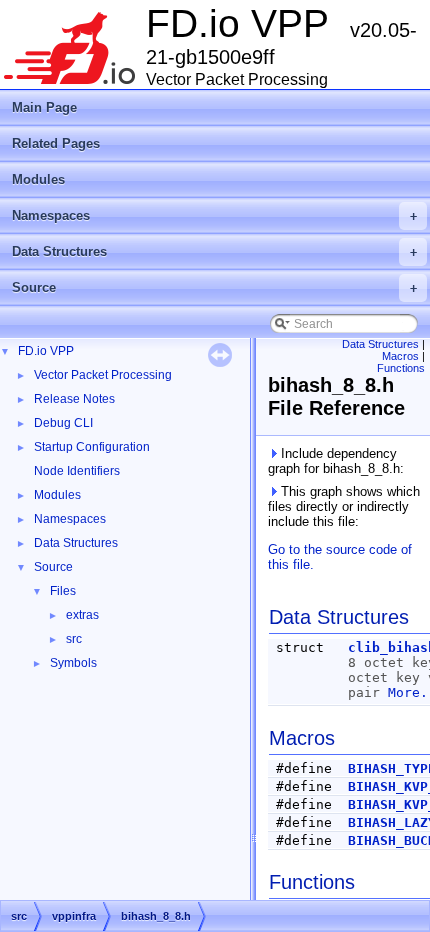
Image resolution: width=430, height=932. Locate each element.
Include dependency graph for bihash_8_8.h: (336, 461)
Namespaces (214, 215)
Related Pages (56, 143)
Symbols (73, 663)
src (74, 639)
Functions (401, 368)
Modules (38, 179)
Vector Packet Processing (103, 375)
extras (82, 615)
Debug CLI (63, 423)
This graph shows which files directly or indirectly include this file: (344, 506)
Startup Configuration (92, 447)
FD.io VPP (46, 351)
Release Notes (74, 399)
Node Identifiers (77, 471)
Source (214, 287)
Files (63, 591)
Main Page (44, 107)
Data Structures (214, 251)
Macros (400, 356)
